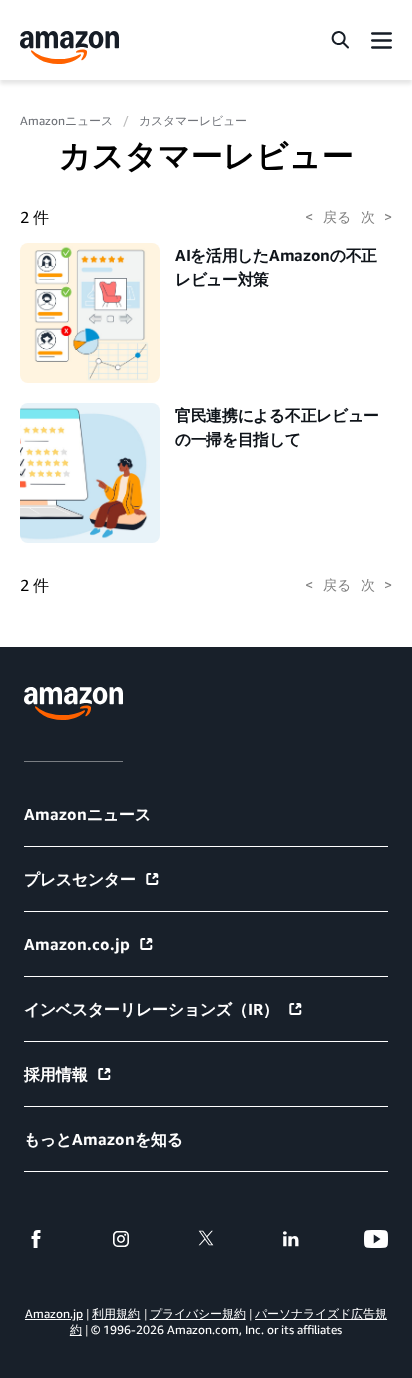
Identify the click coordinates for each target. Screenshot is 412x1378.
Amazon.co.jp (77, 944)
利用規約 (116, 1313)
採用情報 (56, 1074)
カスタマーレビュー (193, 120)
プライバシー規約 (198, 1313)
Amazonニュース (66, 120)
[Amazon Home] (70, 47)
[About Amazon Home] (73, 703)
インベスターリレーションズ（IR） (151, 1009)
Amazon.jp (54, 1313)
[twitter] (206, 1239)
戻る (327, 216)
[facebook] (36, 1239)
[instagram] (121, 1239)
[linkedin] (291, 1239)
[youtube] (376, 1239)
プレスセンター (80, 879)
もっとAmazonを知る (103, 1139)
